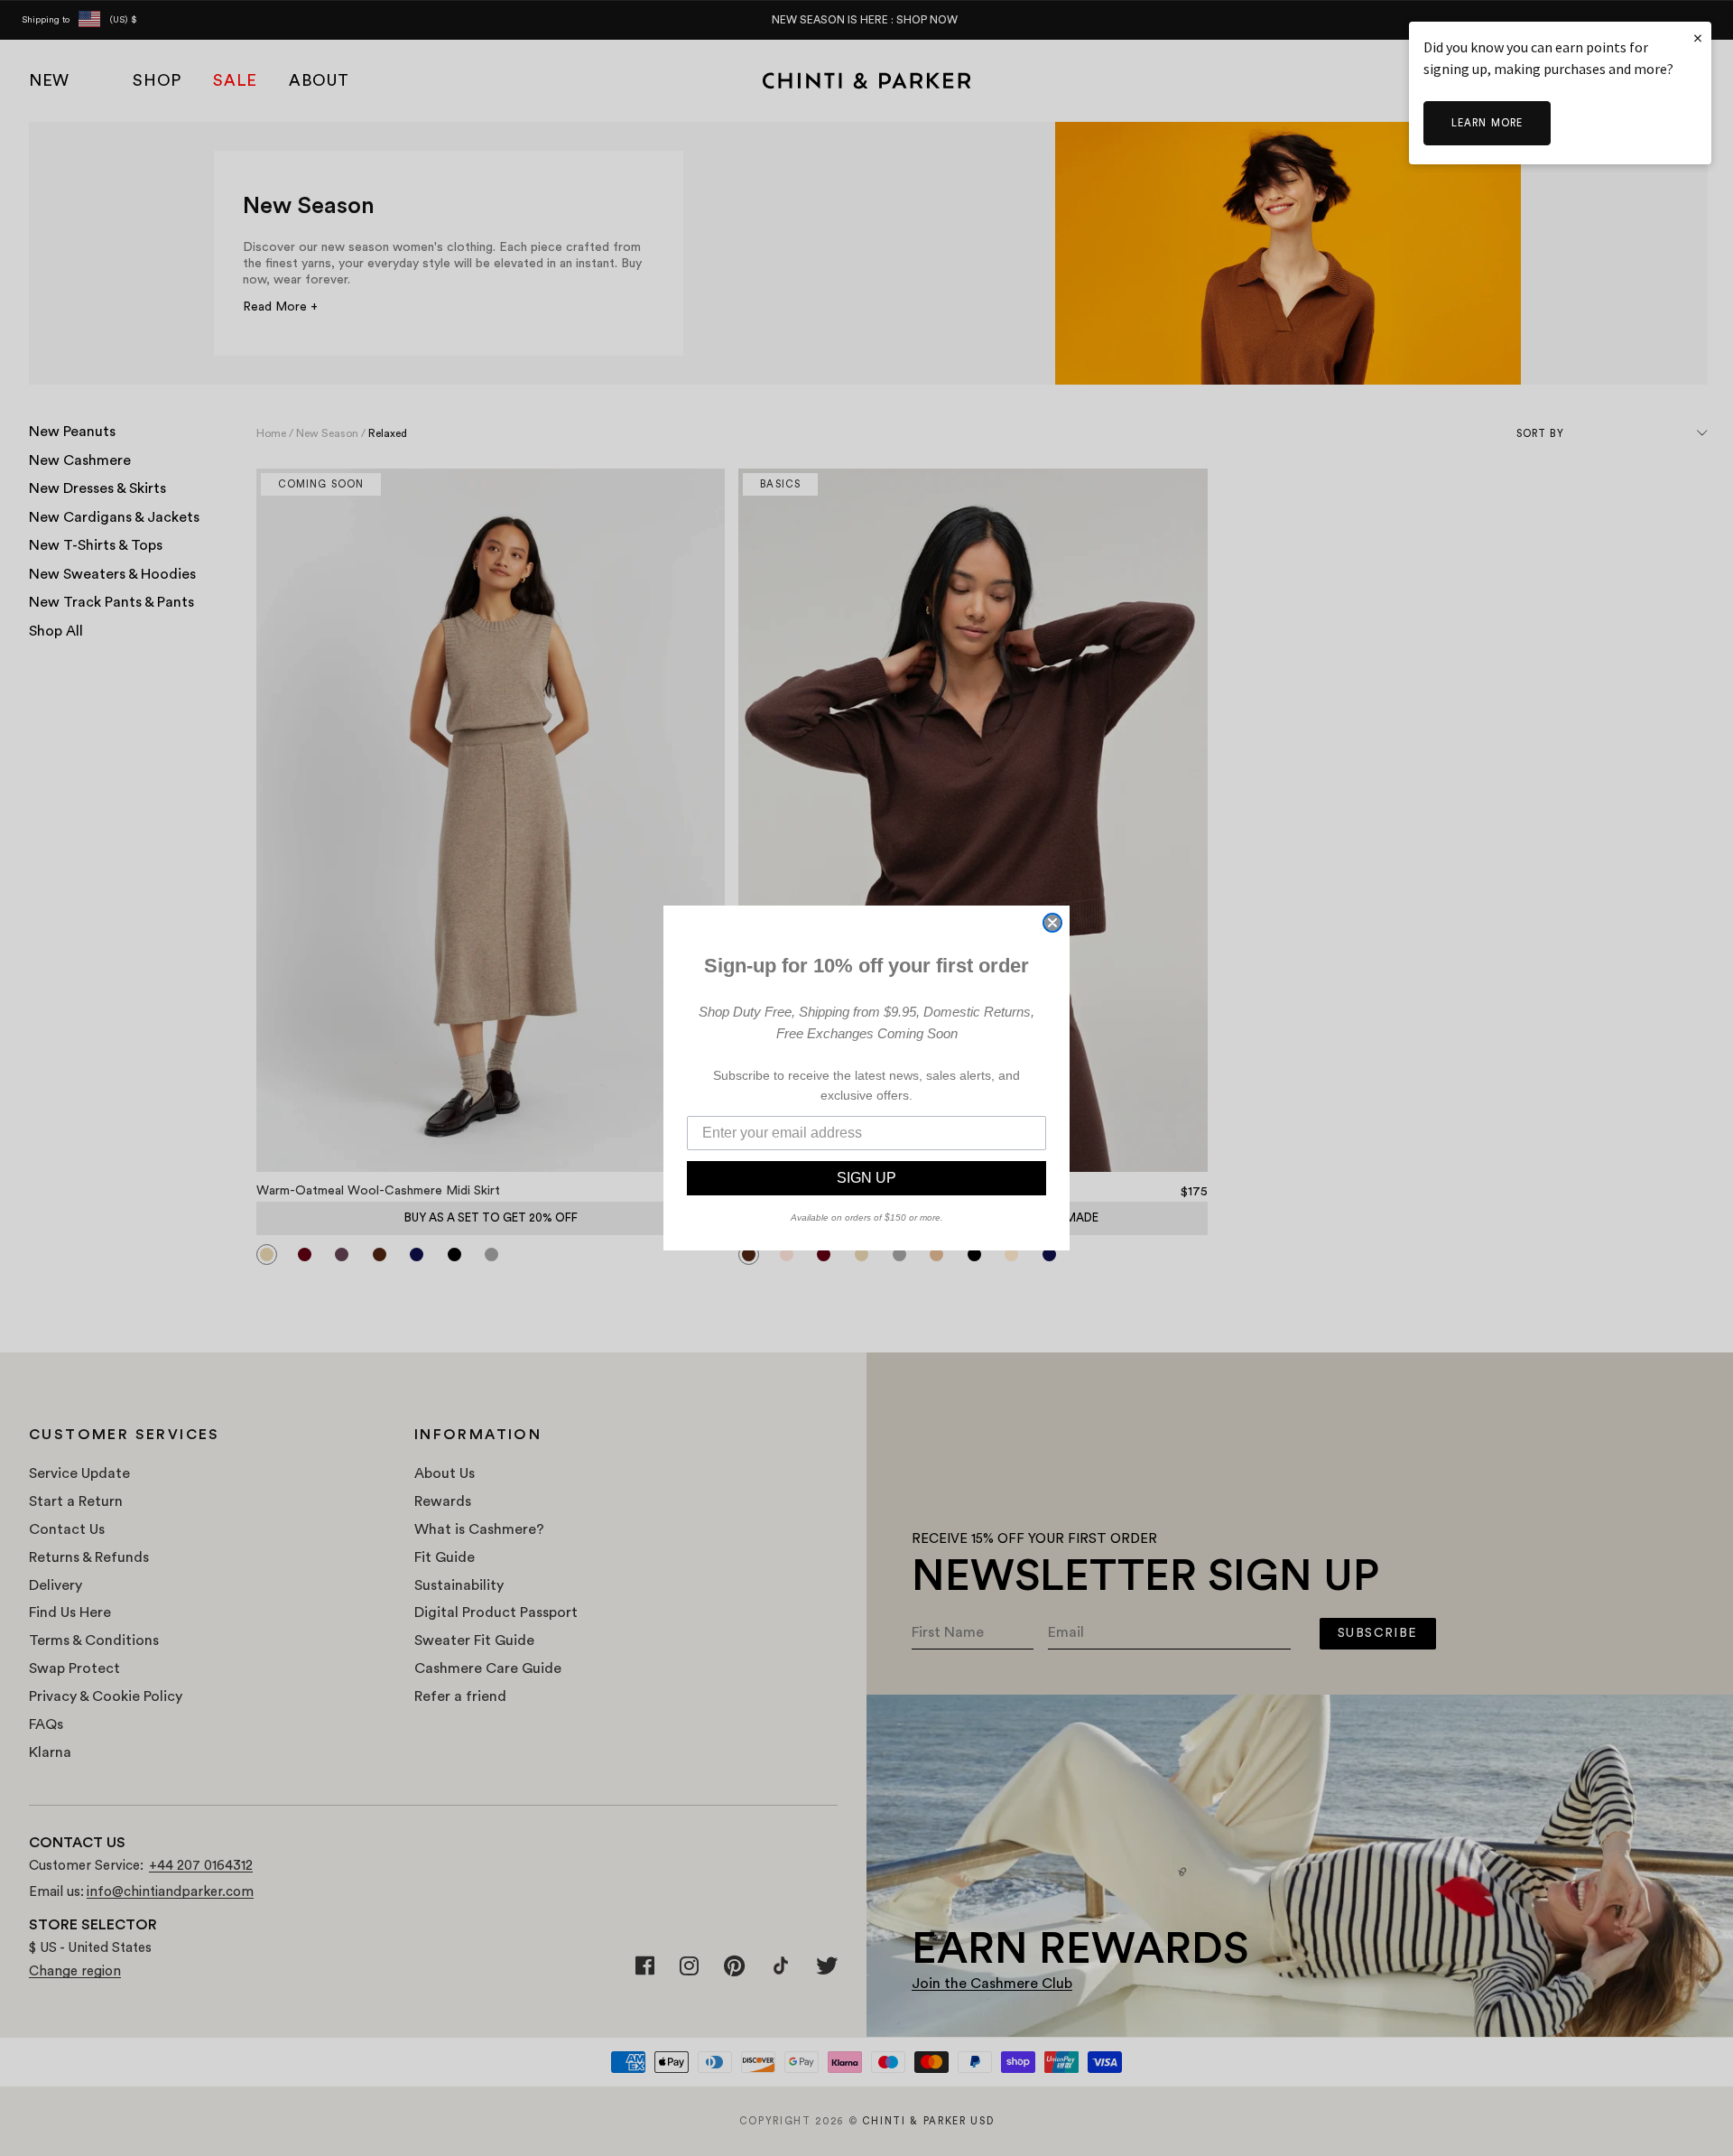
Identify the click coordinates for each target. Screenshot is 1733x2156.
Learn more (1487, 123)
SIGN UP (866, 1178)
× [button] (1698, 37)
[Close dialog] (1052, 923)
